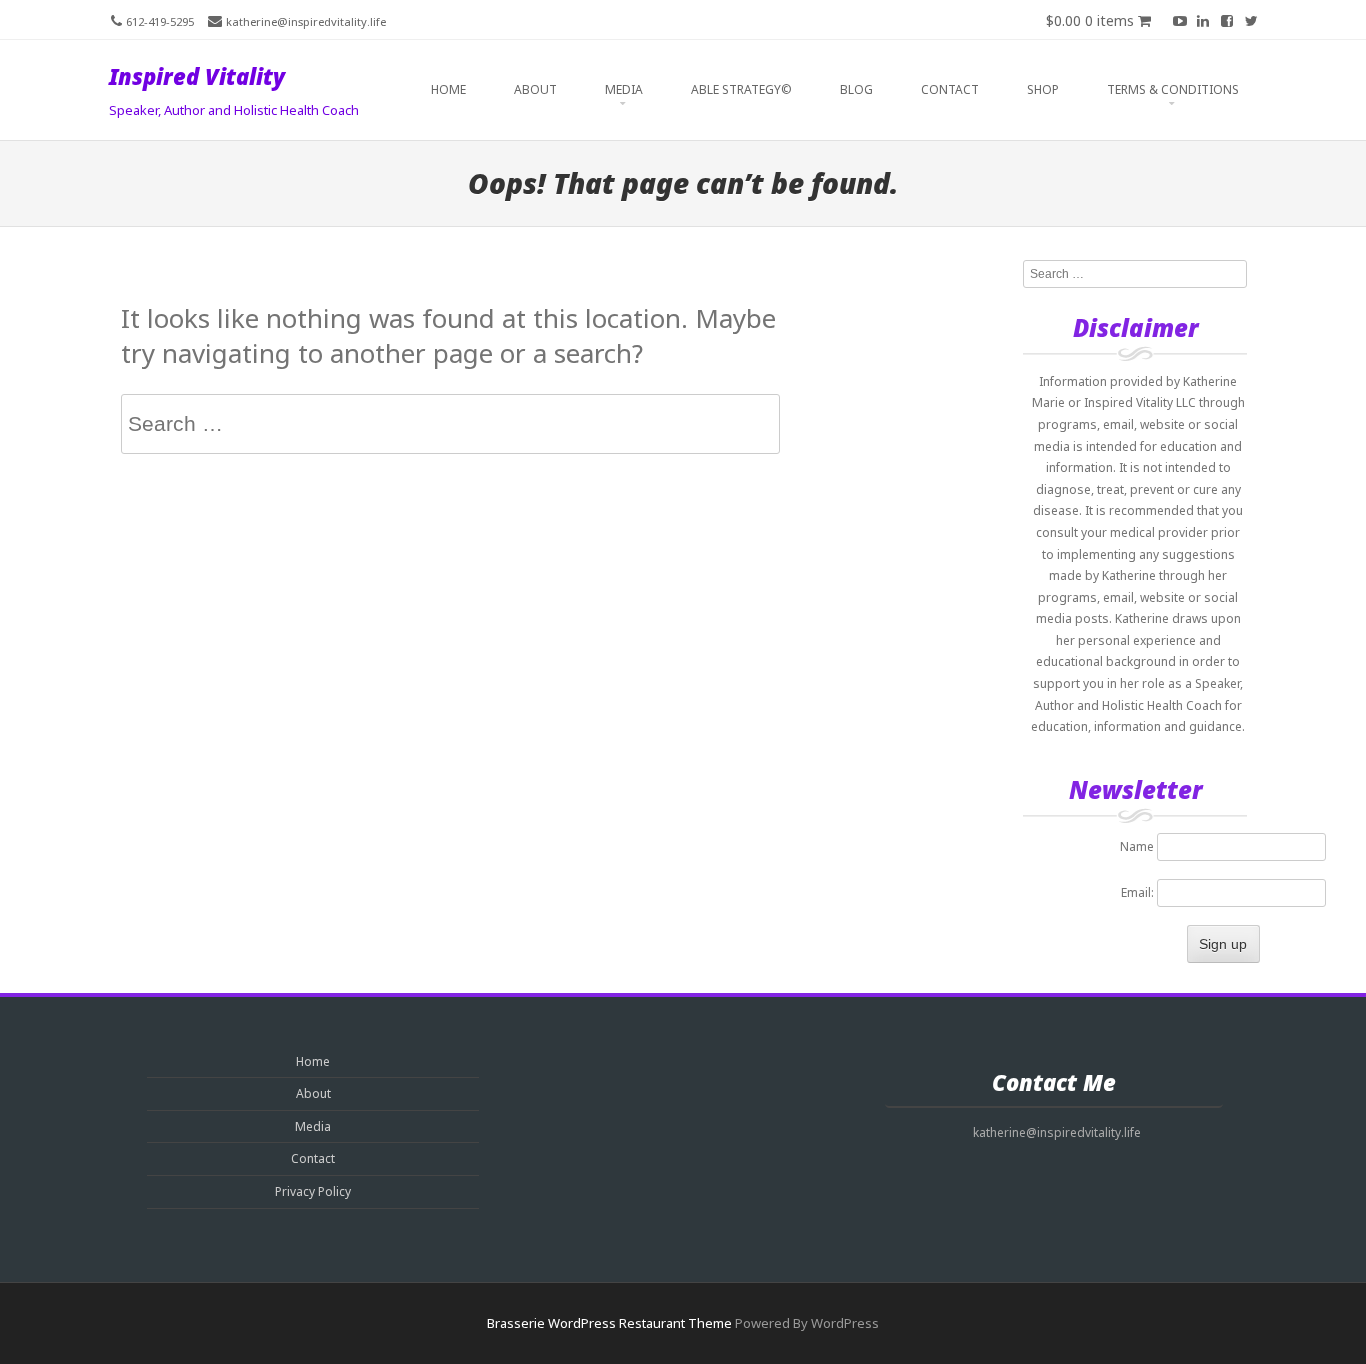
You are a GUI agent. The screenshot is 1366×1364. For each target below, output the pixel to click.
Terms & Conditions (1173, 89)
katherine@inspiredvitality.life (306, 21)
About (535, 89)
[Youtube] (1179, 20)
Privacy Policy (313, 1191)
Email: (1139, 892)
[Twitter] (1251, 20)
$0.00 (1090, 20)
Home (448, 89)
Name (1137, 846)
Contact (950, 89)
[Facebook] (1227, 20)
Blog (856, 89)
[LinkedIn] (1203, 20)
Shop (1043, 89)
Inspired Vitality (197, 76)
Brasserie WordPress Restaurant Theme (609, 1323)
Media (624, 89)
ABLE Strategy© (741, 89)
